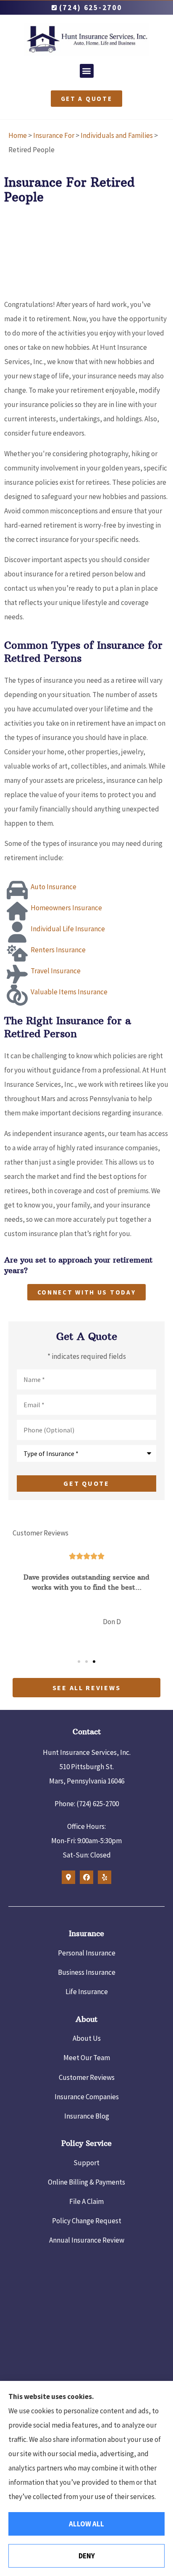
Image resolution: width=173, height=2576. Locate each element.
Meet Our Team (87, 2058)
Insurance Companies (87, 2097)
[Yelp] (105, 1877)
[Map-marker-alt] (68, 1877)
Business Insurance (87, 1972)
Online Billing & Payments (86, 2182)
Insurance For (54, 135)
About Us (87, 2038)
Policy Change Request (87, 2221)
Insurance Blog (87, 2116)
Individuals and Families (117, 135)
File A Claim (86, 2201)
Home (18, 135)
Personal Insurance (87, 1953)
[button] (87, 71)
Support (86, 2163)
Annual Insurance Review (87, 2240)
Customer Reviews (87, 2077)
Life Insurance (87, 1992)
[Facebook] (86, 1877)
